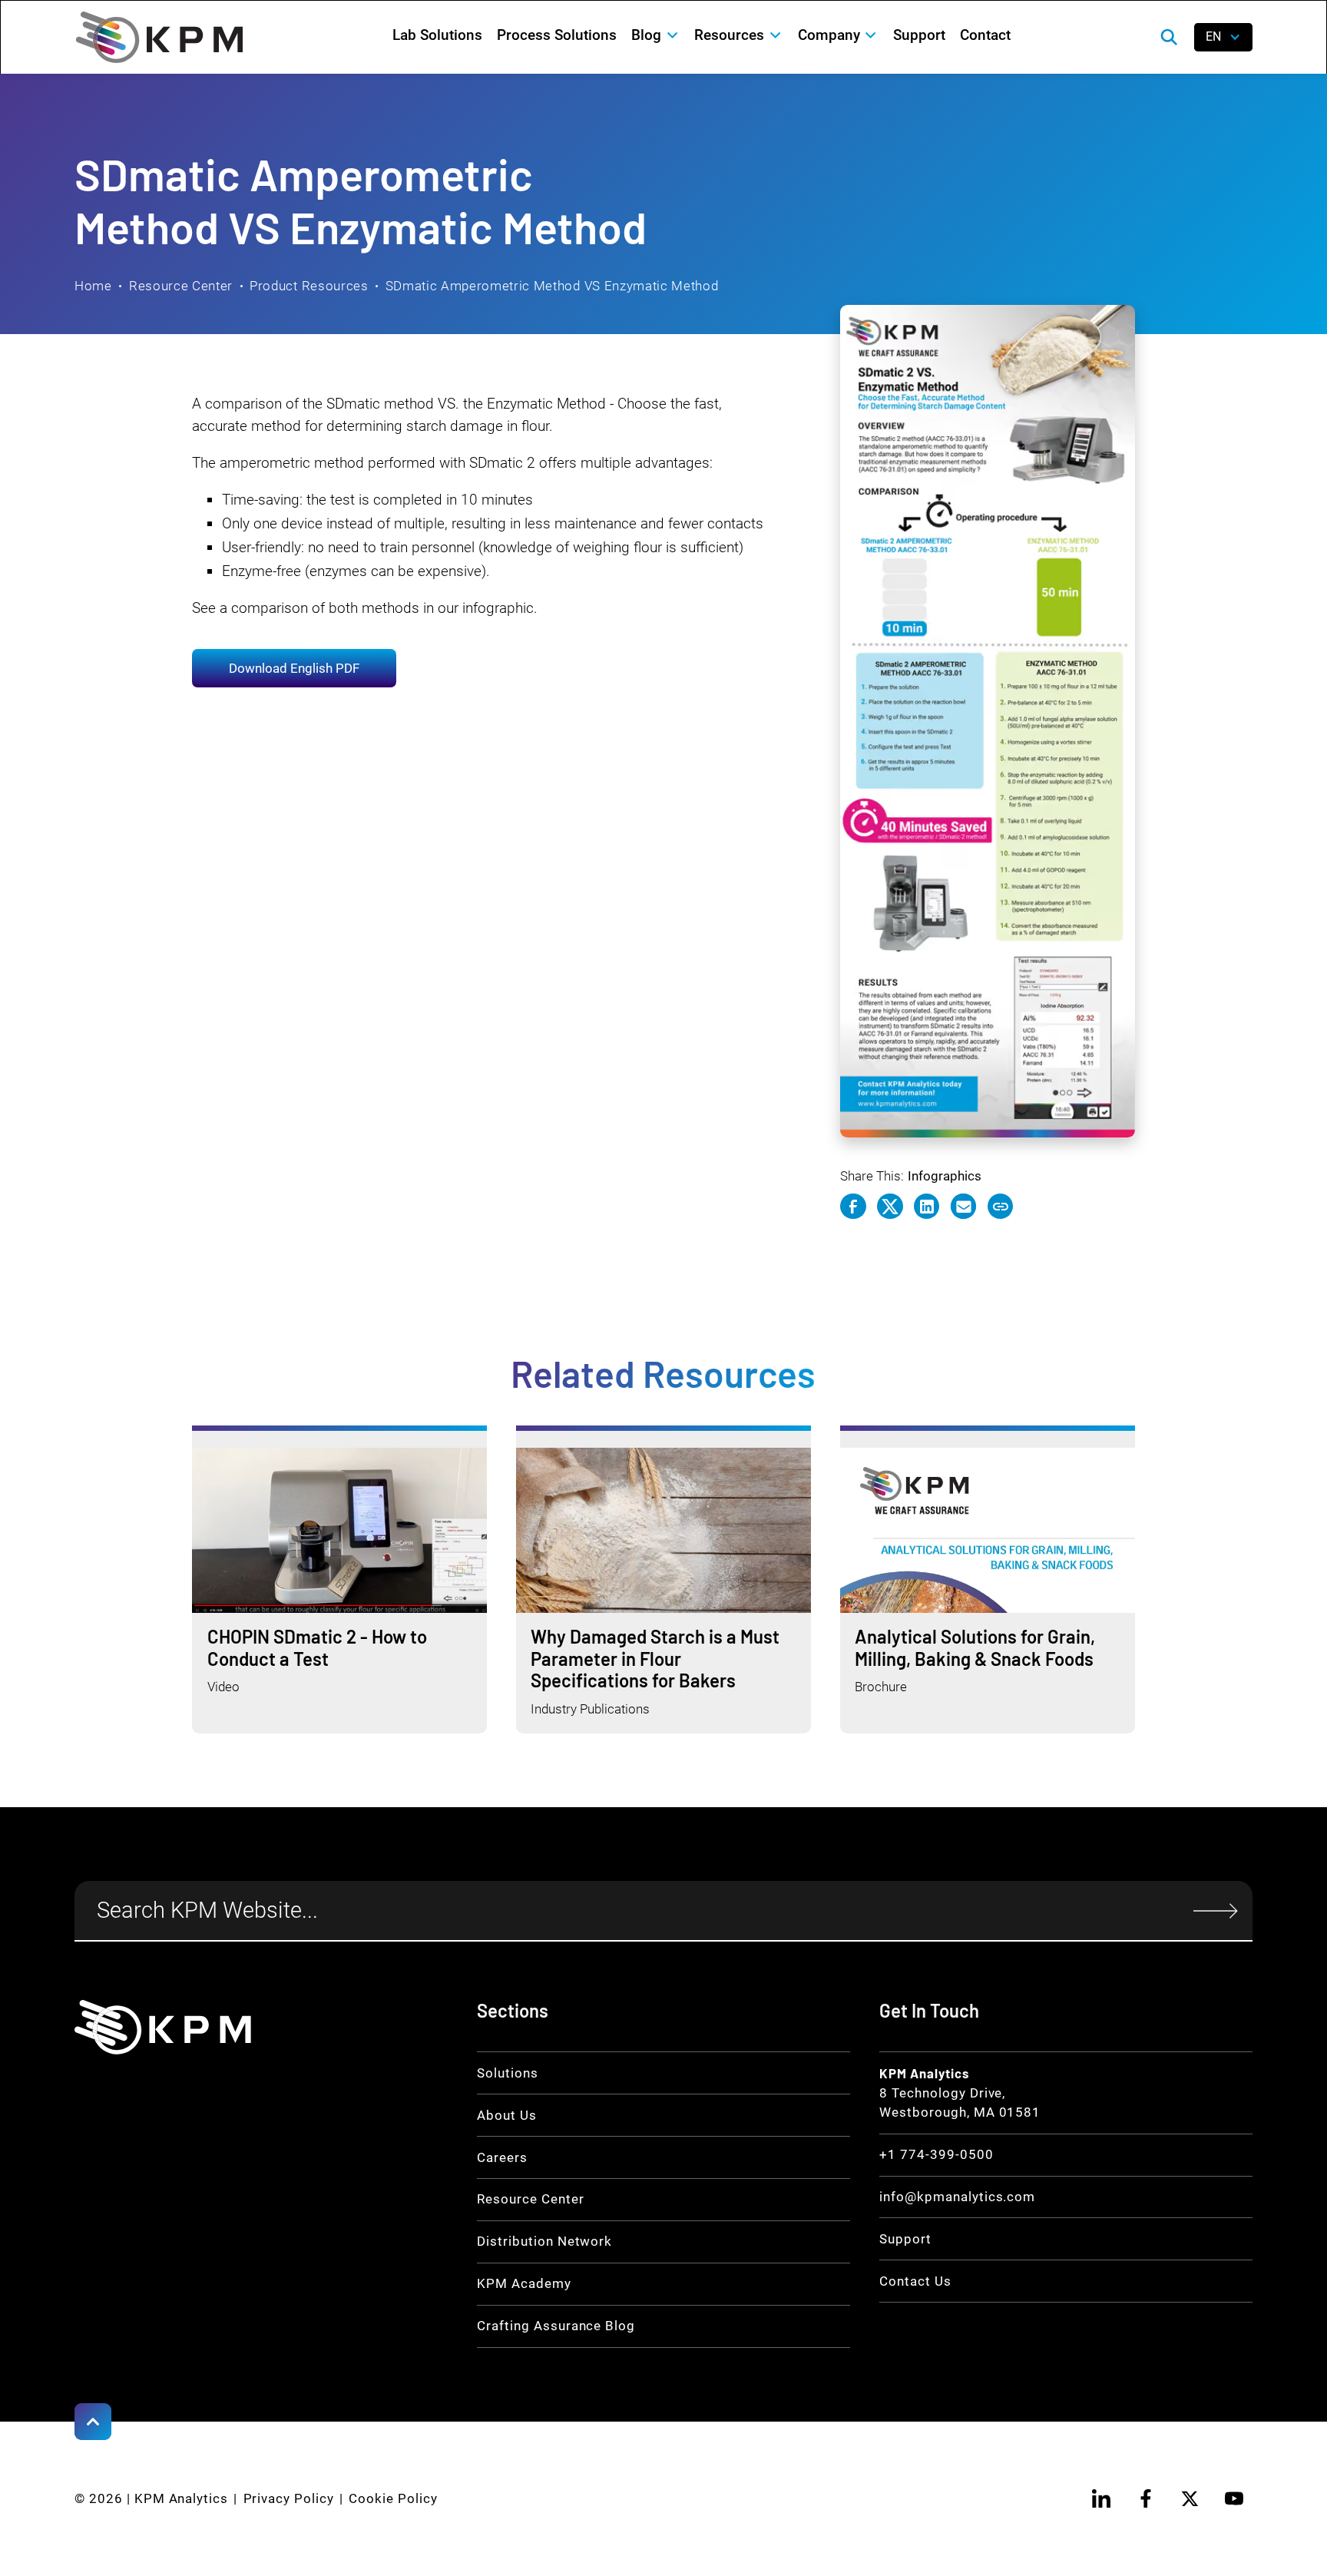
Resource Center (181, 286)
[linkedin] (1102, 2498)
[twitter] (1190, 2498)
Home (93, 286)
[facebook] (1146, 2498)
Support (919, 35)
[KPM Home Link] (163, 2027)
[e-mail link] (964, 1207)
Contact (985, 35)
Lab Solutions (437, 35)
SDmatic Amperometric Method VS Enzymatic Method (552, 286)
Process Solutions (557, 35)
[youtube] (1234, 2498)
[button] (656, 35)
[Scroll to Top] (93, 2422)
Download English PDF (294, 668)
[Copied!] (1001, 1207)
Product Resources (309, 286)
